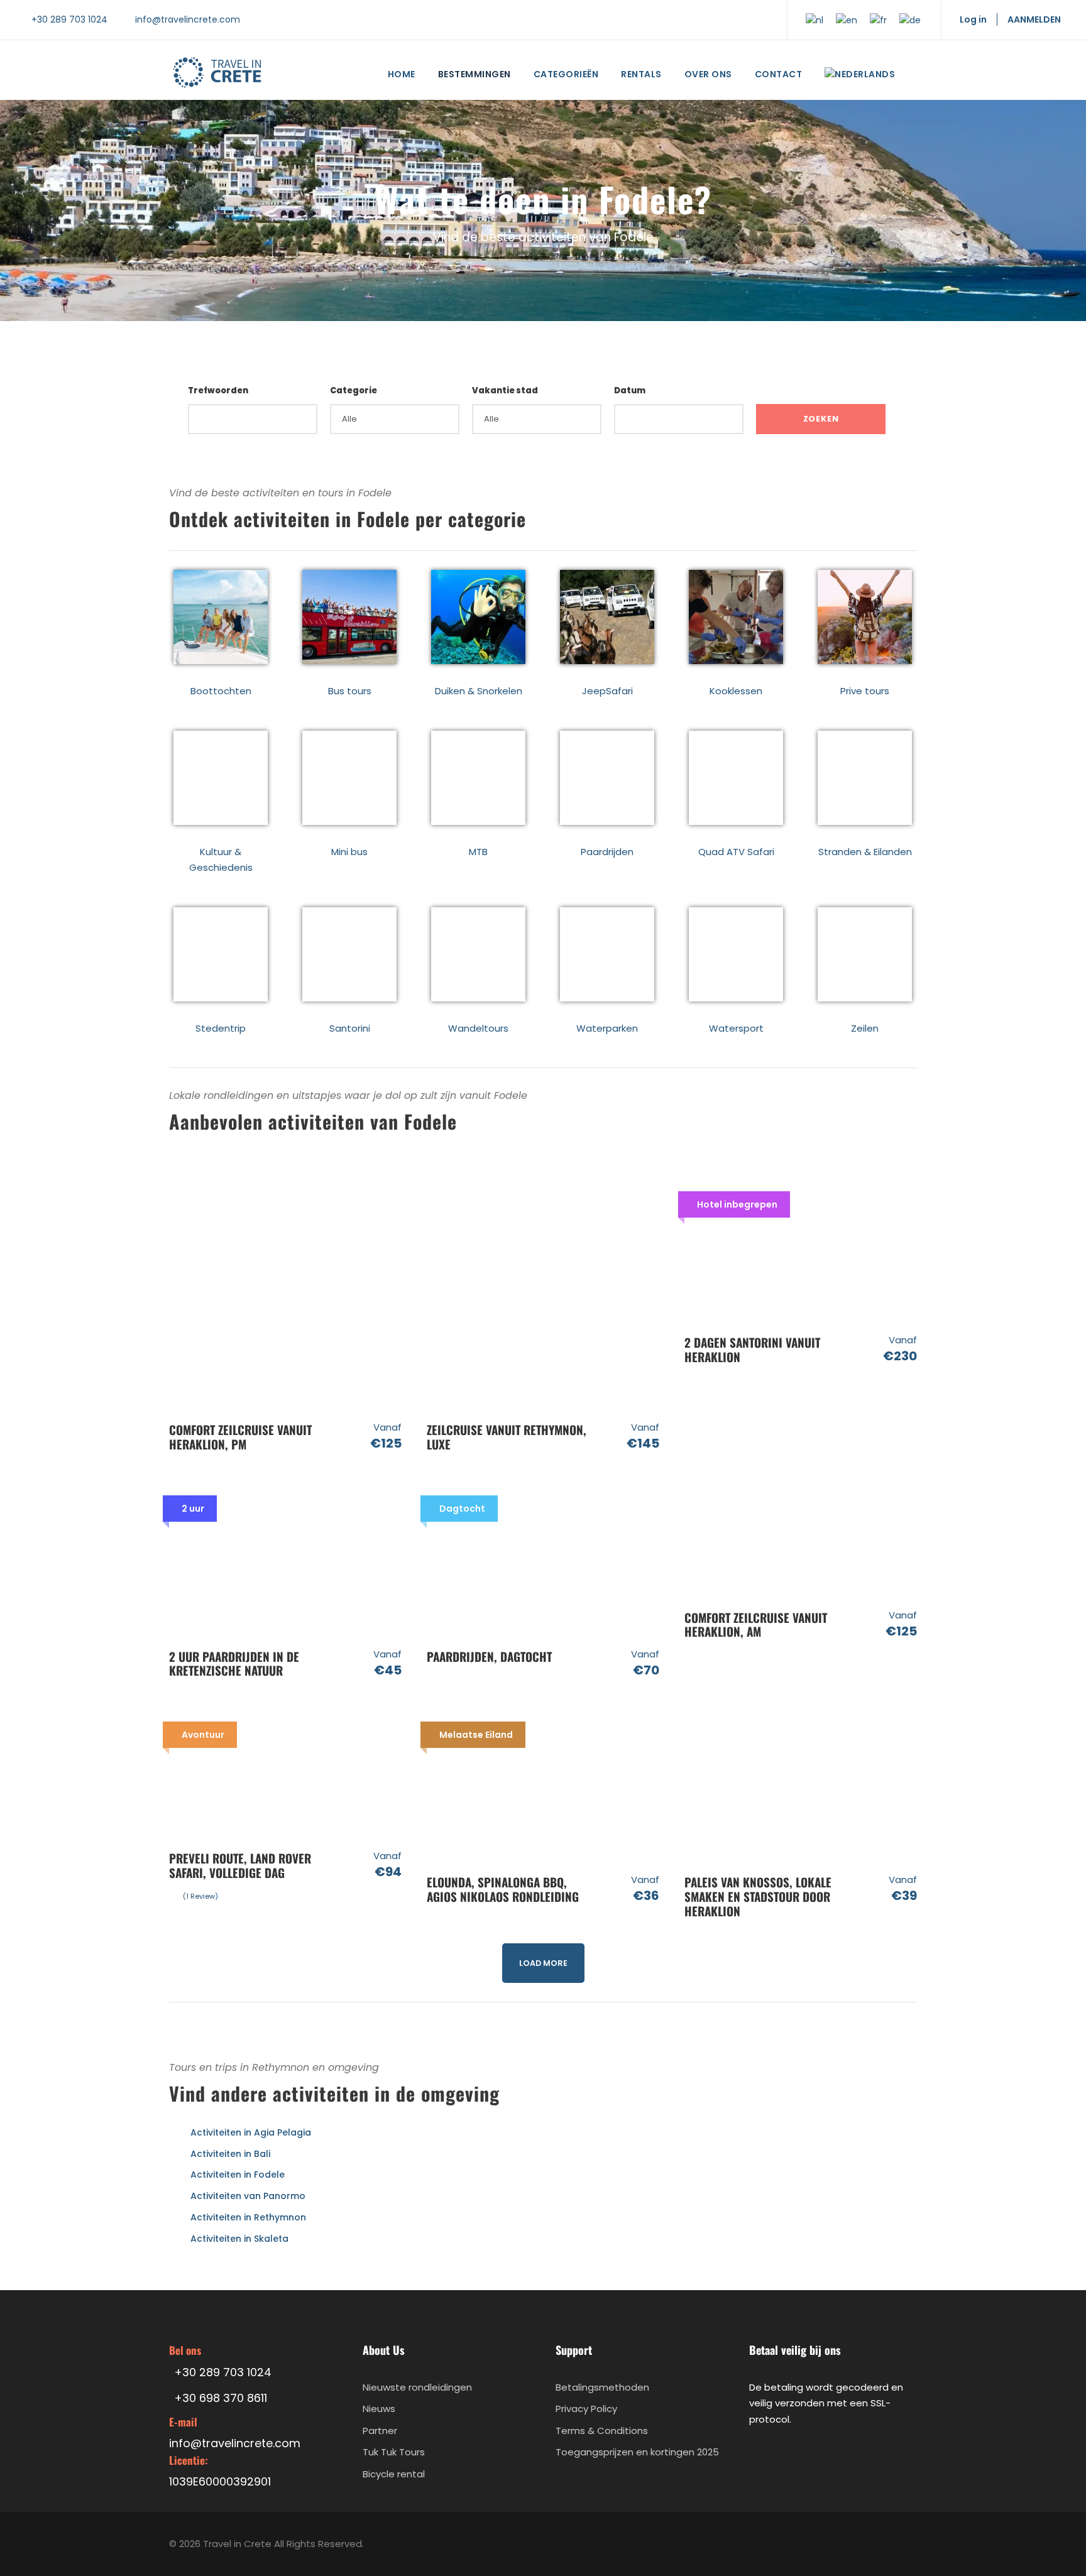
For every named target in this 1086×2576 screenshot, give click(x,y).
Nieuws (379, 2409)
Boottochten (221, 691)
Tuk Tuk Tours (394, 2453)
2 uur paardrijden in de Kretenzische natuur (234, 1663)
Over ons (708, 74)
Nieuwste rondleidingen (417, 2387)
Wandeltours (478, 1028)
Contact (779, 74)
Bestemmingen (474, 74)
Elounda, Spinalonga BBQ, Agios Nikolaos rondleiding (503, 1889)
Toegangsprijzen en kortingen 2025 (637, 2453)
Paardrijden (607, 852)
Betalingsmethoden (602, 2387)
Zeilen (865, 1028)
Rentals (641, 74)
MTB (478, 852)
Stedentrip (221, 1028)
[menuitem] (860, 77)
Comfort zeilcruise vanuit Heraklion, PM (240, 1437)
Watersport (736, 1028)
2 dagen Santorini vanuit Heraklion (752, 1349)
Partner (380, 2431)
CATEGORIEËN (566, 74)
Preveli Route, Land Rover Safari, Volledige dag (240, 1865)
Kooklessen (736, 691)
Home (402, 74)
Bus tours (350, 691)
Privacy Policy (586, 2409)
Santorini (350, 1028)
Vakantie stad (505, 390)
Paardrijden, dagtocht (489, 1656)
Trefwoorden (218, 390)
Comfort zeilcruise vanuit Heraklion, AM (756, 1624)
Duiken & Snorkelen (479, 691)
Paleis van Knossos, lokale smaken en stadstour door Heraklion (758, 1896)
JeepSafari (607, 691)
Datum (630, 390)
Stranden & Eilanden (865, 852)
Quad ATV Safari (736, 852)
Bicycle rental (394, 2474)
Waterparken (607, 1028)
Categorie (354, 390)
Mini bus (349, 852)
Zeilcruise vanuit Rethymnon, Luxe (507, 1437)
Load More (543, 1963)
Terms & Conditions (602, 2431)
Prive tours (865, 691)
